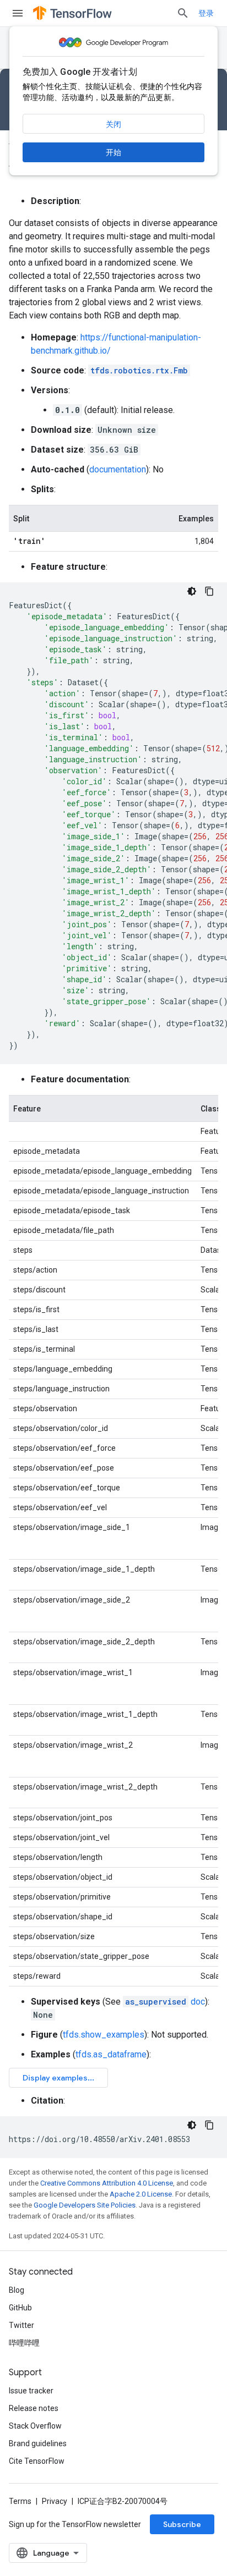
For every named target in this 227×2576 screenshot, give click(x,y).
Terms (20, 2501)
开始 (113, 152)
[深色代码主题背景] (192, 591)
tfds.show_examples (104, 2035)
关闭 (113, 124)
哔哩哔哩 (24, 2343)
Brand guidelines (38, 2443)
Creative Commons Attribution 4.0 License (107, 2183)
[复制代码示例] (209, 591)
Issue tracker (31, 2391)
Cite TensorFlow (37, 2461)
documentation (118, 469)
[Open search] (183, 13)
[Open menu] (18, 13)
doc (165, 2002)
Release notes (34, 2408)
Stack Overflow (35, 2426)
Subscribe (182, 2524)
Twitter (21, 2325)
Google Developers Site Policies (85, 2205)
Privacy (55, 2501)
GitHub (20, 2308)
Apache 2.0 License (141, 2194)
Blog (17, 2290)
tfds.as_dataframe (111, 2054)
